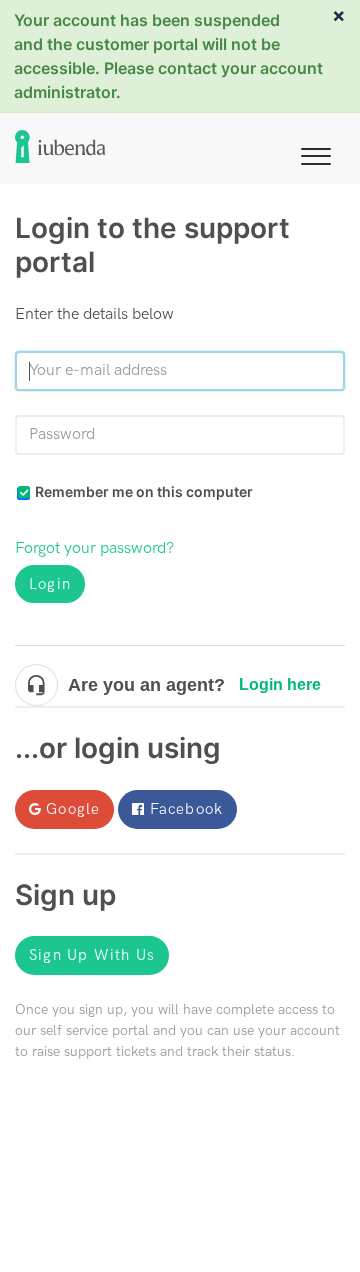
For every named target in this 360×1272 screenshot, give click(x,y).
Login (50, 584)
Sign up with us (92, 955)
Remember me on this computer (144, 491)
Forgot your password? (94, 548)
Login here (280, 684)
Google (73, 809)
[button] (316, 152)
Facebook (187, 809)
